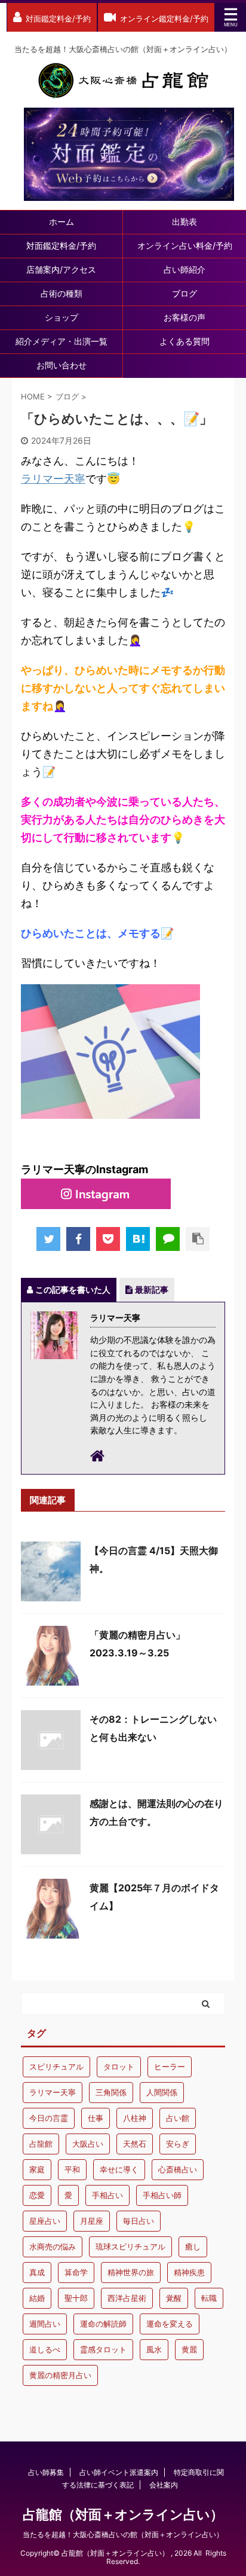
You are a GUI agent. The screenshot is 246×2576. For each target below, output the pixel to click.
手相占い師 (162, 2195)
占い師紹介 (184, 269)
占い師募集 (46, 2472)
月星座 (92, 2221)
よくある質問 (184, 341)
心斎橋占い (178, 2169)
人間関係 (162, 2092)
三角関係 (111, 2092)
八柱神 (135, 2118)
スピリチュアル (56, 2067)
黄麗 (189, 2349)
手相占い (107, 2195)
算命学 (76, 2272)
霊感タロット (103, 2349)
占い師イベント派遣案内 (119, 2472)
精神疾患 (189, 2272)
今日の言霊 (49, 2118)
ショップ (61, 317)
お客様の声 (184, 317)
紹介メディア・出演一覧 (61, 341)
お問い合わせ (61, 365)
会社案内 (164, 2485)
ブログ (184, 293)
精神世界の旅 (131, 2272)
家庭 (37, 2169)
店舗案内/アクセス (61, 269)
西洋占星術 (127, 2298)
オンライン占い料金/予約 (185, 245)
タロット (119, 2067)
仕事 (96, 2118)
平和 (72, 2169)
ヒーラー (170, 2067)
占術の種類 (61, 293)
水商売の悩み (53, 2247)
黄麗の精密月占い (60, 2375)
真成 (37, 2272)
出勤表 (184, 222)
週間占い (45, 2324)
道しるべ (45, 2349)
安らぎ (178, 2144)
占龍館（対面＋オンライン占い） (123, 2514)
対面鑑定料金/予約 (61, 245)
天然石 (135, 2144)
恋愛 (37, 2195)
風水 (154, 2349)
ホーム (61, 222)
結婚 (37, 2298)
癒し (193, 2247)
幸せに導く (119, 2169)
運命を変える (170, 2324)
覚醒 (174, 2298)
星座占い (45, 2221)
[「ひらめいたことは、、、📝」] (138, 1239)
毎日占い (139, 2221)
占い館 (178, 2118)
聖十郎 (76, 2298)
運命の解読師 (103, 2324)
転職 (209, 2298)
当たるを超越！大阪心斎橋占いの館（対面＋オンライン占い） (123, 2534)
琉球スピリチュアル (130, 2247)
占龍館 (41, 2144)
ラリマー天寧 (53, 479)
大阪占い (88, 2144)
